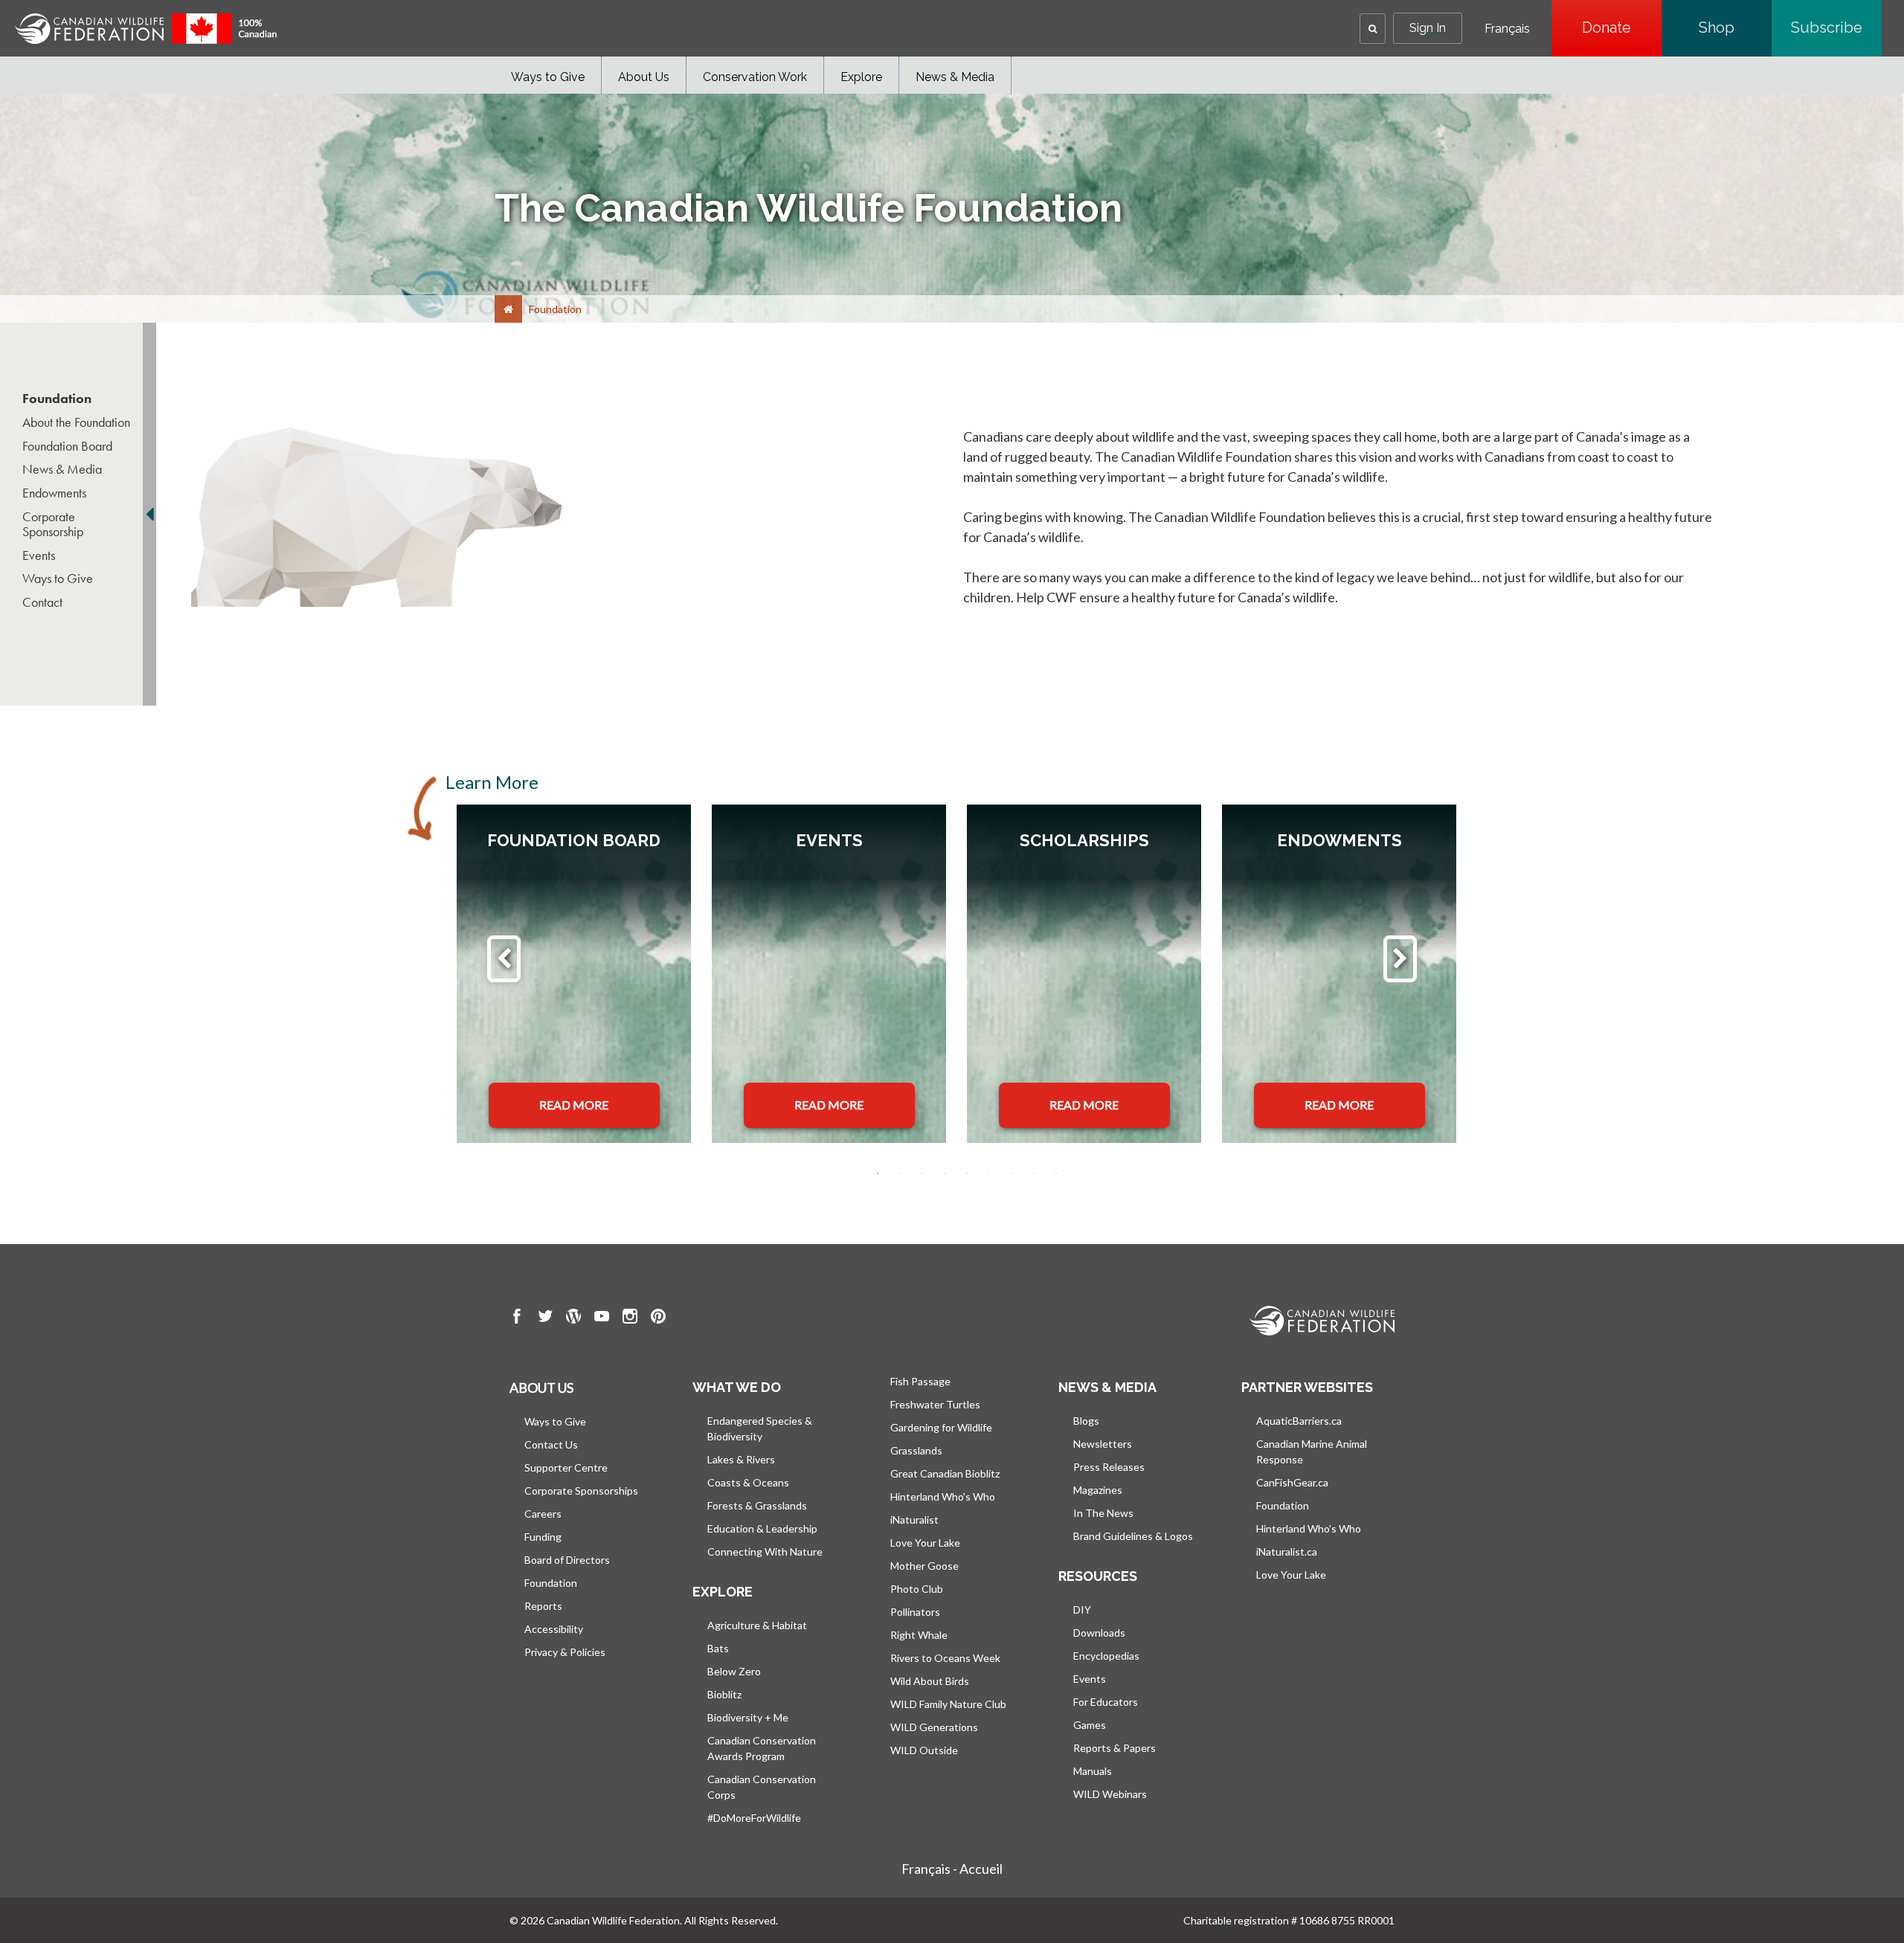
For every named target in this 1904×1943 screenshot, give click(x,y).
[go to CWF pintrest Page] (658, 1318)
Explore (861, 77)
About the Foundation (76, 422)
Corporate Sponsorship (53, 524)
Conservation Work (755, 77)
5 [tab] (967, 1173)
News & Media (955, 77)
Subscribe (1836, 28)
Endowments (54, 493)
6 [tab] (989, 1173)
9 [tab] (1056, 1173)
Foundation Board (67, 446)
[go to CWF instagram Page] (630, 1318)
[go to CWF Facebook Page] (517, 1318)
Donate (1622, 28)
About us (541, 1388)
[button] (1373, 29)
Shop (1735, 28)
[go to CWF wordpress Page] (573, 1318)
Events (39, 555)
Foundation (57, 399)
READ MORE (574, 1105)
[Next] (1400, 959)
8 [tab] (1034, 1173)
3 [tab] (922, 1173)
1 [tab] (878, 1173)
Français (1507, 29)
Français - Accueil (952, 1869)
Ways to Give (548, 77)
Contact (42, 602)
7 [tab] (1011, 1173)
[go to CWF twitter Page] (545, 1318)
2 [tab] (900, 1173)
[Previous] (504, 959)
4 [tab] (945, 1173)
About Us (644, 77)
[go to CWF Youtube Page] (602, 1318)
